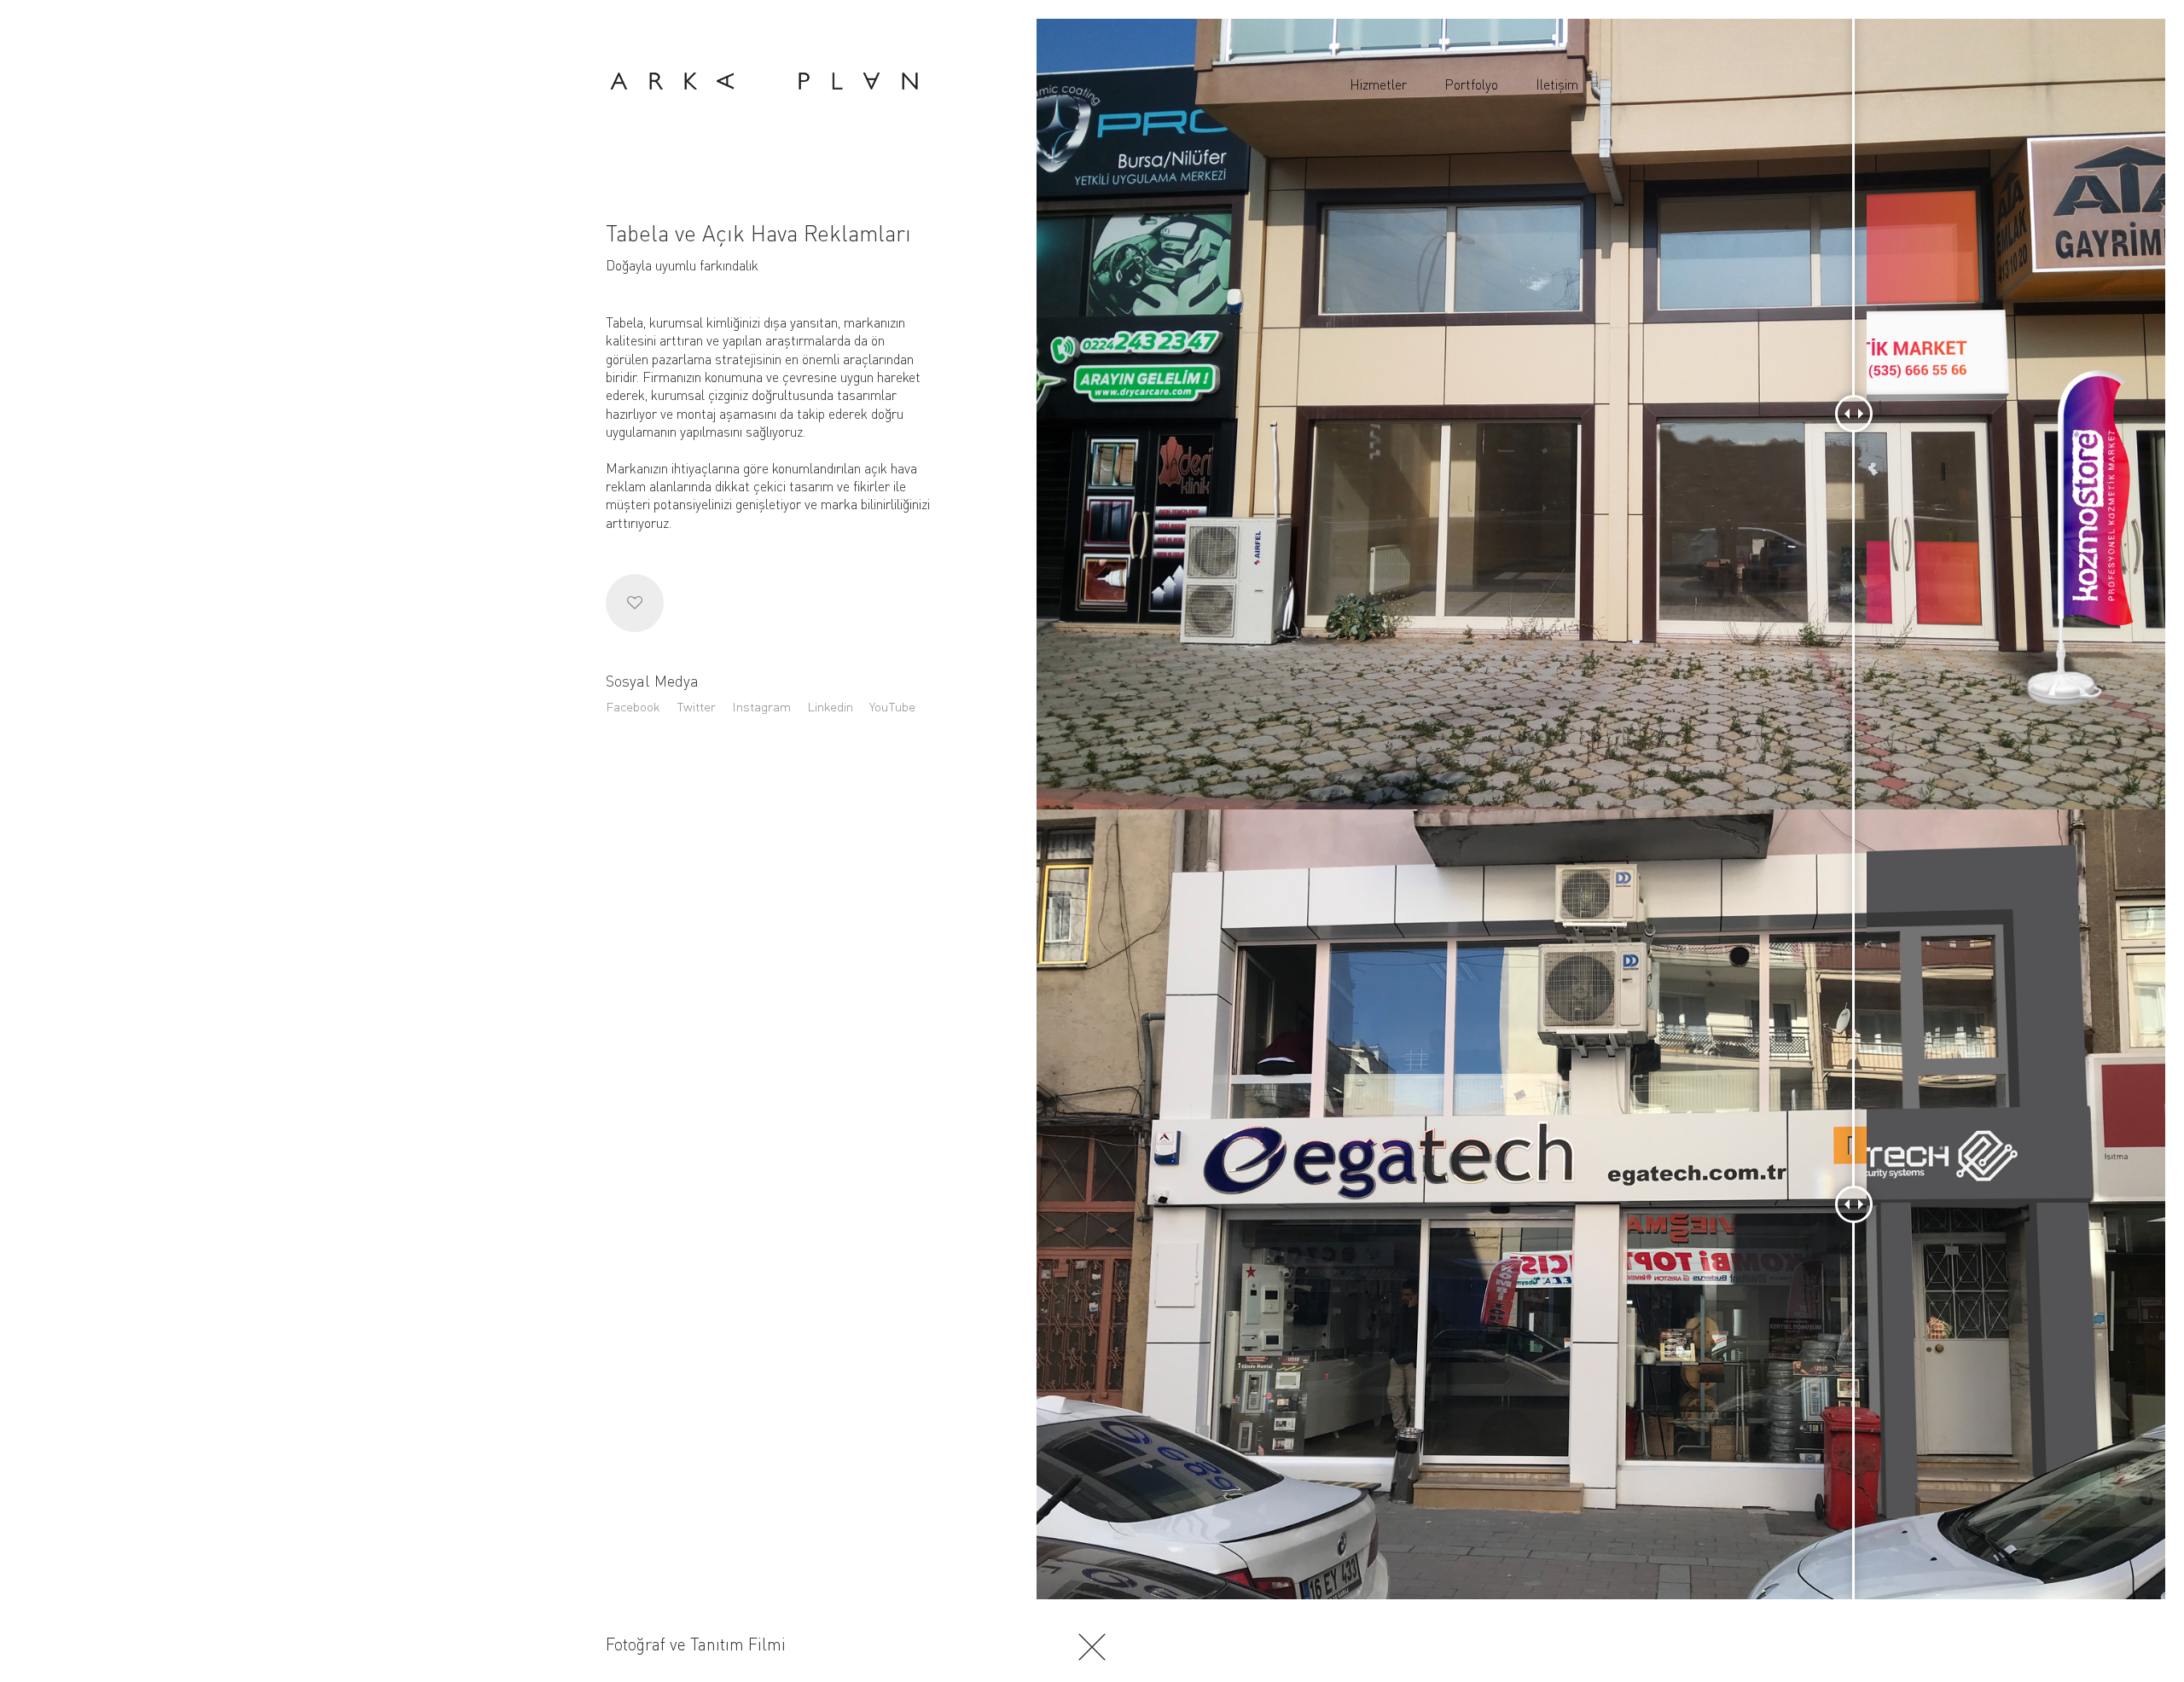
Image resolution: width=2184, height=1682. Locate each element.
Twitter (696, 707)
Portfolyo (1471, 84)
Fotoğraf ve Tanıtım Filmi (696, 1644)
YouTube (892, 707)
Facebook (633, 707)
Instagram (761, 707)
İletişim (1557, 84)
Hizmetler (1378, 84)
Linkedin (830, 707)
